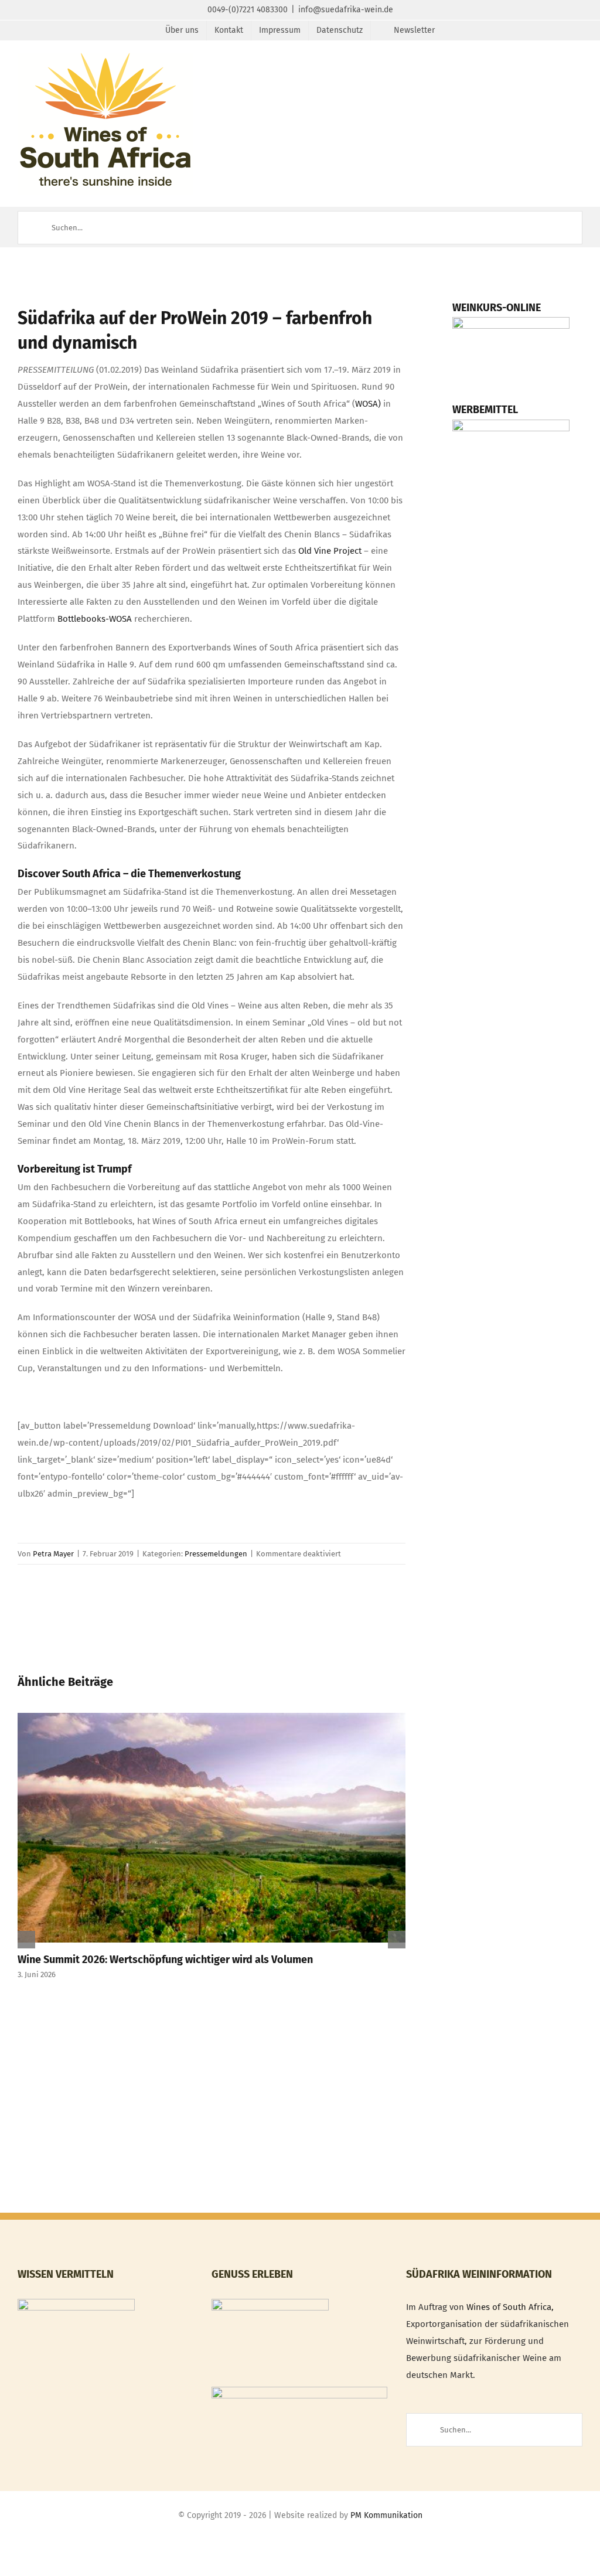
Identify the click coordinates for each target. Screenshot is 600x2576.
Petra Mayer (53, 1554)
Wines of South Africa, (510, 2307)
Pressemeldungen (216, 1554)
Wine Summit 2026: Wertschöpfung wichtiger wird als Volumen (165, 1960)
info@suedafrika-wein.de (346, 10)
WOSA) (368, 404)
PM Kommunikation (386, 2515)
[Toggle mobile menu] (578, 71)
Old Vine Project (330, 551)
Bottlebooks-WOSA (95, 619)
